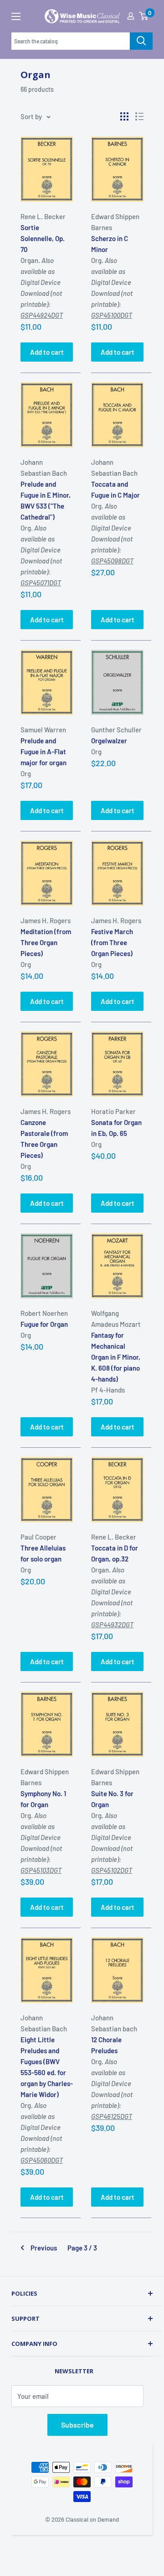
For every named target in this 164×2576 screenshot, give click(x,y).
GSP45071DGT (41, 583)
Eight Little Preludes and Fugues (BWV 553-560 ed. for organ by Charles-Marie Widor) (47, 2067)
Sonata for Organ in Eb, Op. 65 (116, 1128)
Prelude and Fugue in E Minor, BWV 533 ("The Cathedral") (46, 500)
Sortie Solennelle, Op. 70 (43, 238)
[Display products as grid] (124, 116)
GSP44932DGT (112, 1624)
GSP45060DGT (42, 2160)
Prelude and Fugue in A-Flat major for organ (44, 752)
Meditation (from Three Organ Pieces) (46, 942)
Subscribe (77, 2425)
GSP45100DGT (112, 315)
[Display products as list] (139, 116)
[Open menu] (16, 16)
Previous (44, 2248)
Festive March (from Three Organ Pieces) (112, 942)
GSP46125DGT (112, 2116)
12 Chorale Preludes (106, 2045)
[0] (143, 16)
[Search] (141, 41)
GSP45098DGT (112, 561)
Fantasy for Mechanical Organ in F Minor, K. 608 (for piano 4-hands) (116, 1357)
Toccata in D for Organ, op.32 (115, 1553)
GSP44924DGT (42, 315)
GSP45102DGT (112, 1870)
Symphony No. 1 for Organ (43, 1799)
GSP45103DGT (41, 1870)
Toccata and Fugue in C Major (115, 489)
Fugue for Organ (44, 1324)
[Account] (131, 16)
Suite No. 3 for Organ (112, 1799)
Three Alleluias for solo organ (43, 1553)
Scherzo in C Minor (110, 244)
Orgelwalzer (109, 741)
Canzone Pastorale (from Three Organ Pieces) (44, 1139)
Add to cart (47, 352)
